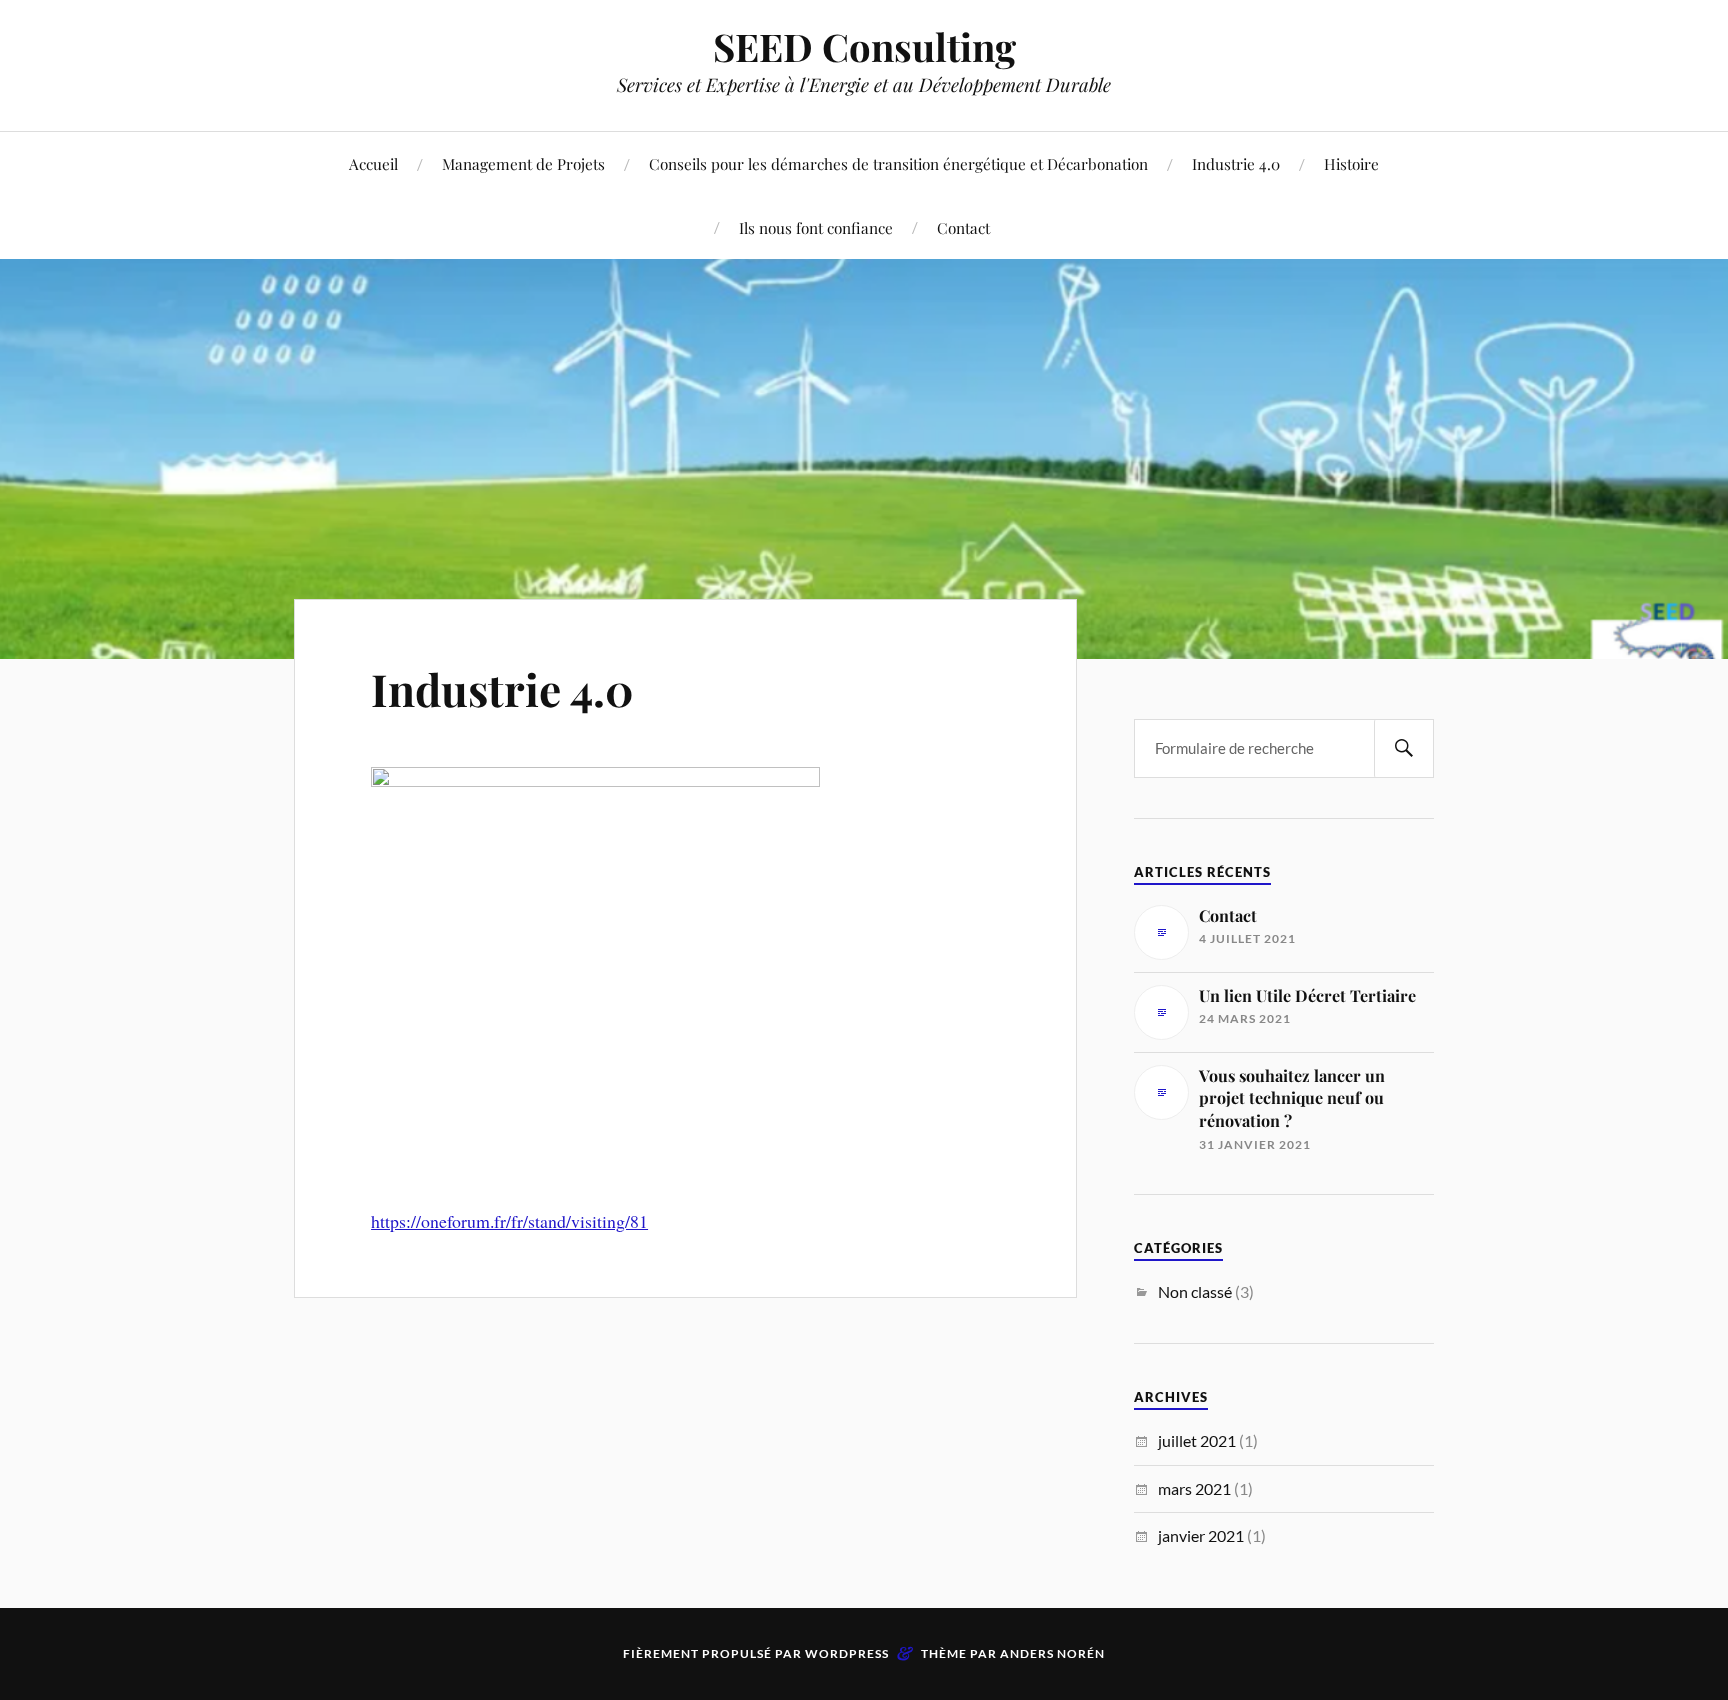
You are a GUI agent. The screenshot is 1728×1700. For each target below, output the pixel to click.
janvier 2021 (1201, 1535)
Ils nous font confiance (816, 227)
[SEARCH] (1404, 748)
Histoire (1351, 163)
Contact (963, 227)
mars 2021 (1194, 1488)
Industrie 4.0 (1236, 163)
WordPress (847, 1653)
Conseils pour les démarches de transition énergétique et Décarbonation (898, 163)
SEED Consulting (864, 46)
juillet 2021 (1197, 1440)
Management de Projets (523, 163)
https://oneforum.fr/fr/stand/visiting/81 (509, 1221)
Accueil (373, 163)
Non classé (1195, 1291)
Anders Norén (1052, 1653)
